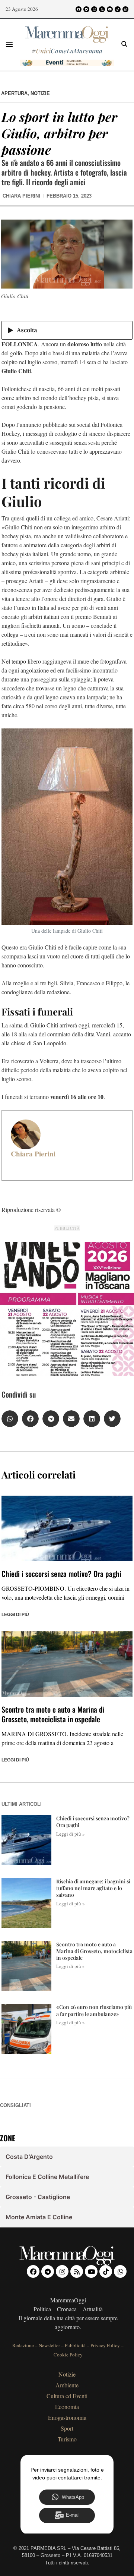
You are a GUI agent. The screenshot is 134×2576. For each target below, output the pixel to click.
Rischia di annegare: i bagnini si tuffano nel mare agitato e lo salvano (93, 1888)
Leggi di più (15, 1615)
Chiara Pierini (33, 1154)
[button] (9, 44)
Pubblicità (75, 2345)
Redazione (23, 2345)
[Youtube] (110, 9)
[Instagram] (94, 9)
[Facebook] (79, 9)
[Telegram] (86, 9)
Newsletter (49, 2345)
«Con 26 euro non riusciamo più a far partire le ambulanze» (94, 2010)
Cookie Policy (68, 2355)
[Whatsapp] (125, 9)
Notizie (40, 93)
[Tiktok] (118, 9)
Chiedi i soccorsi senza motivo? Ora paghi (61, 1574)
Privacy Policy (105, 2345)
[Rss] (102, 9)
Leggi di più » (71, 1834)
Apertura (14, 93)
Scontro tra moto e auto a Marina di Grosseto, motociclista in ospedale (53, 1714)
